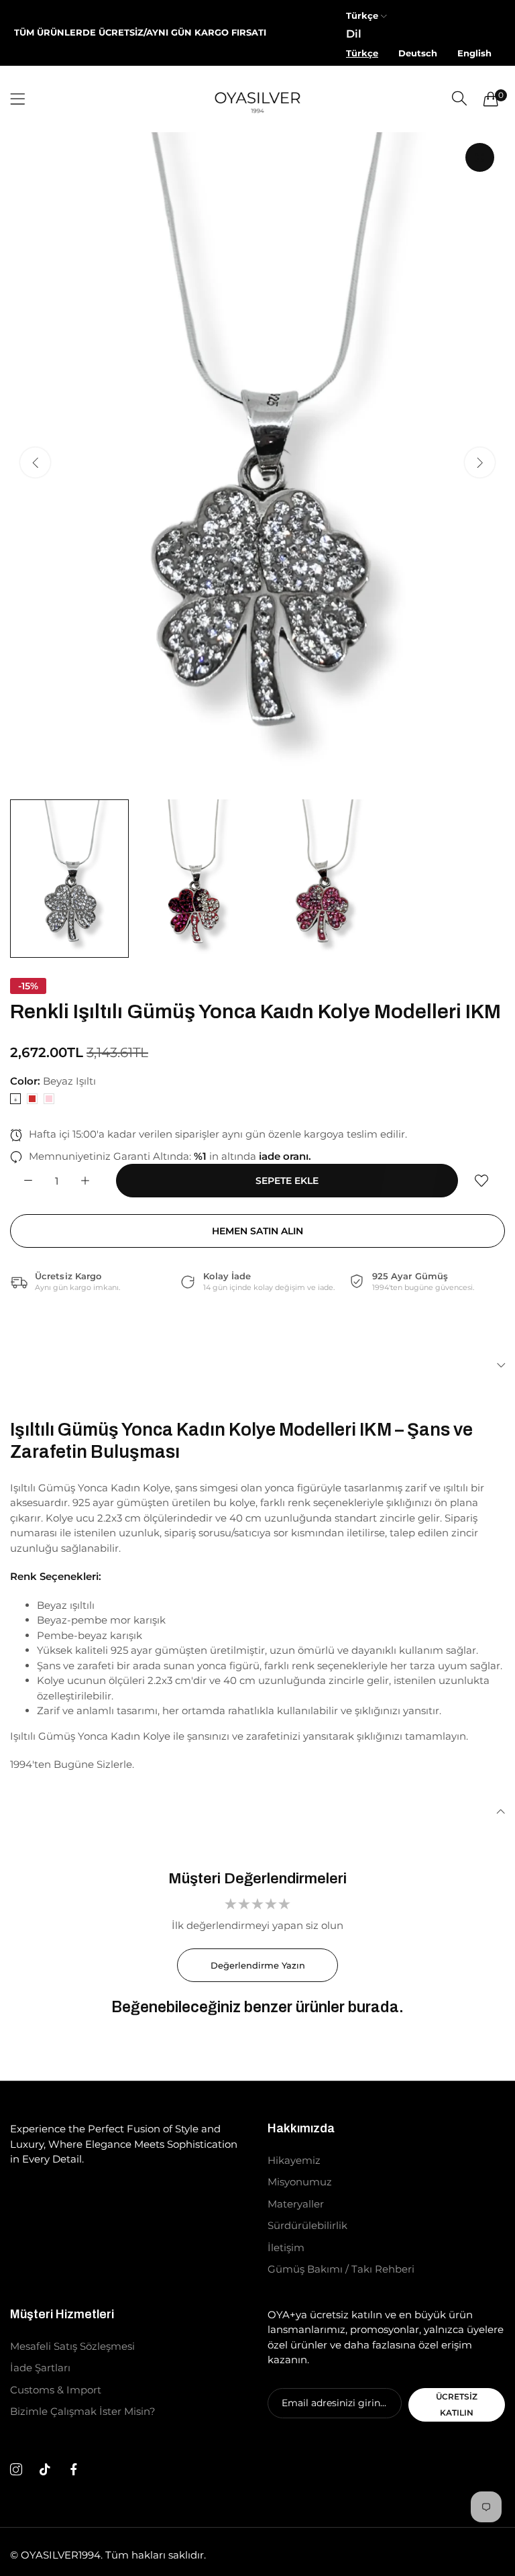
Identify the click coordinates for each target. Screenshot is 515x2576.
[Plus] (85, 1181)
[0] (491, 99)
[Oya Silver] (257, 99)
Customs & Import (56, 2390)
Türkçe (362, 53)
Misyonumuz (300, 2182)
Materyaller (296, 2204)
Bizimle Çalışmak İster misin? (83, 2411)
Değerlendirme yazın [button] (258, 1965)
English (474, 53)
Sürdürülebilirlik (307, 2225)
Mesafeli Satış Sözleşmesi (72, 2346)
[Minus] (28, 1181)
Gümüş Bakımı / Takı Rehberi (341, 2269)
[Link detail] (16, 2470)
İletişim (286, 2247)
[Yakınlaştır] (480, 157)
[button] (480, 462)
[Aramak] (459, 98)
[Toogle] (257, 1366)
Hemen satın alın (257, 1231)
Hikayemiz (294, 2160)
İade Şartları (40, 2368)
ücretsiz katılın (457, 2405)
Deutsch (418, 53)
